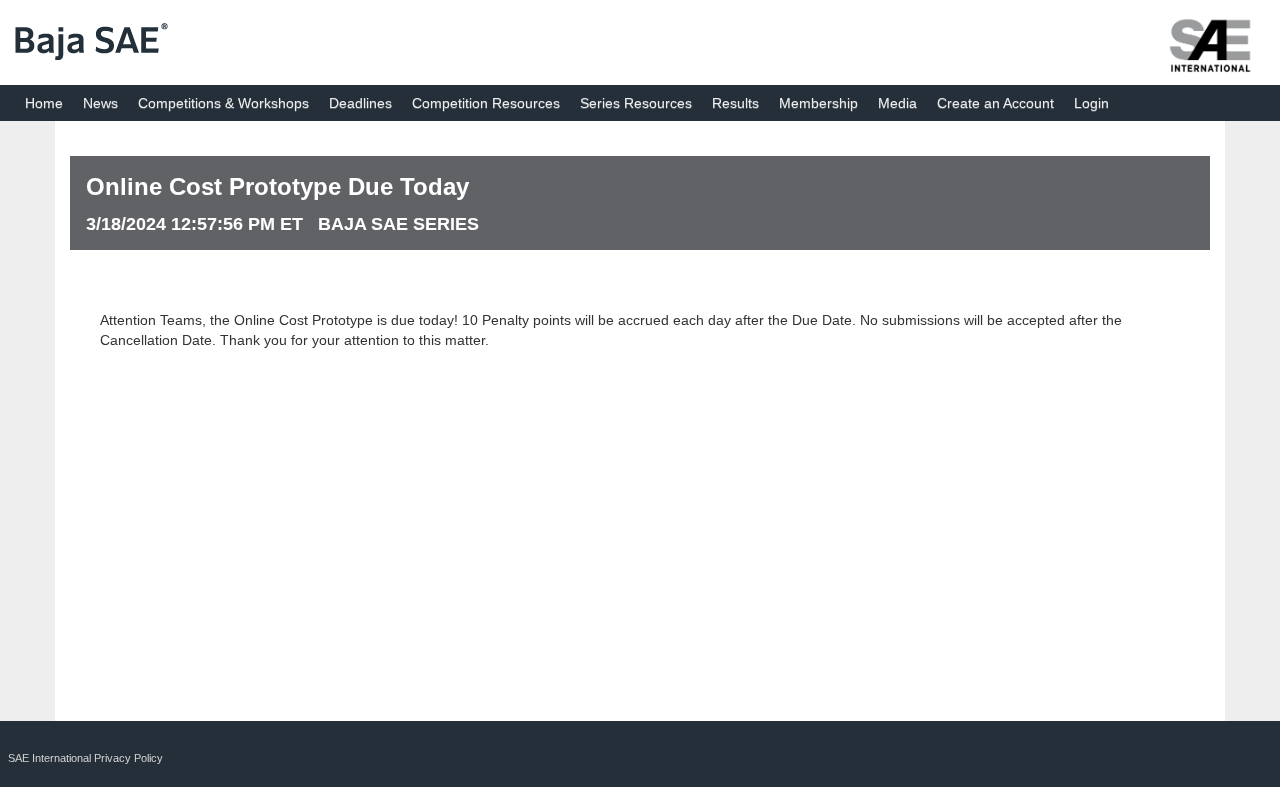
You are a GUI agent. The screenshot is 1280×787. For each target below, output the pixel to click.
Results (735, 103)
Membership (818, 103)
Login (1091, 103)
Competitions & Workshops (223, 103)
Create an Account (995, 103)
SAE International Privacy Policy (85, 758)
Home (44, 103)
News (100, 103)
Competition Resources (486, 103)
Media (897, 103)
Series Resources (636, 103)
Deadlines (360, 103)
